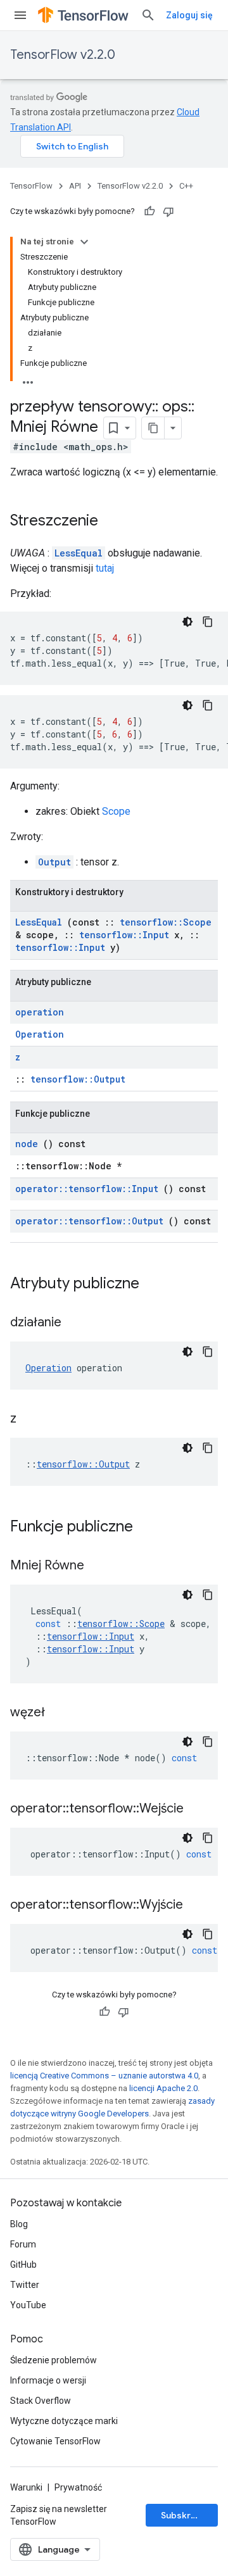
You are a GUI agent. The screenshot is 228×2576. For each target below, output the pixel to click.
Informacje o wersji (48, 2380)
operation (40, 1012)
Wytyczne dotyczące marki (64, 2421)
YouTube (28, 2305)
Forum (23, 2244)
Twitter (25, 2285)
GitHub (23, 2265)
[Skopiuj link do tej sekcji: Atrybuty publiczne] (156, 1285)
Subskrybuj (185, 2515)
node (27, 1144)
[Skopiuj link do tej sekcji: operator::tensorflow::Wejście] (199, 1809)
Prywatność (78, 2487)
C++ (186, 186)
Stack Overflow (41, 2401)
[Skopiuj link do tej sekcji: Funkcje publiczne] (149, 1528)
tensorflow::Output (78, 1079)
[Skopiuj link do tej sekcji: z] (32, 1419)
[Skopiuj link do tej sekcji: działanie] (77, 1323)
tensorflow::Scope (166, 922)
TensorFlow (31, 186)
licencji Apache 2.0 (163, 2088)
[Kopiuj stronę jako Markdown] (153, 428)
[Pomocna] (149, 211)
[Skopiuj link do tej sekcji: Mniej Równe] (100, 1566)
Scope (116, 811)
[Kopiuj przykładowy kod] (208, 622)
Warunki (26, 2487)
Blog (19, 2224)
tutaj (105, 568)
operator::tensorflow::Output (89, 1221)
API (75, 186)
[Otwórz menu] (20, 15)
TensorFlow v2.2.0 (63, 55)
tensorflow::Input (124, 935)
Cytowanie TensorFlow (55, 2441)
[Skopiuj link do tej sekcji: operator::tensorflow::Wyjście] (199, 1906)
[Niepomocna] (168, 211)
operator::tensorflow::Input (87, 1189)
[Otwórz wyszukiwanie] (148, 15)
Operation (40, 1034)
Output (54, 862)
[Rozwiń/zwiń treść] (84, 242)
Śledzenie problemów (54, 2360)
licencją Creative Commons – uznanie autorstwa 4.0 (104, 2076)
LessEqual (79, 553)
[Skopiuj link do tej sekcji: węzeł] (61, 1713)
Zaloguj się (189, 15)
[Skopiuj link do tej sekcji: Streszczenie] (111, 522)
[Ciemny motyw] (187, 622)
